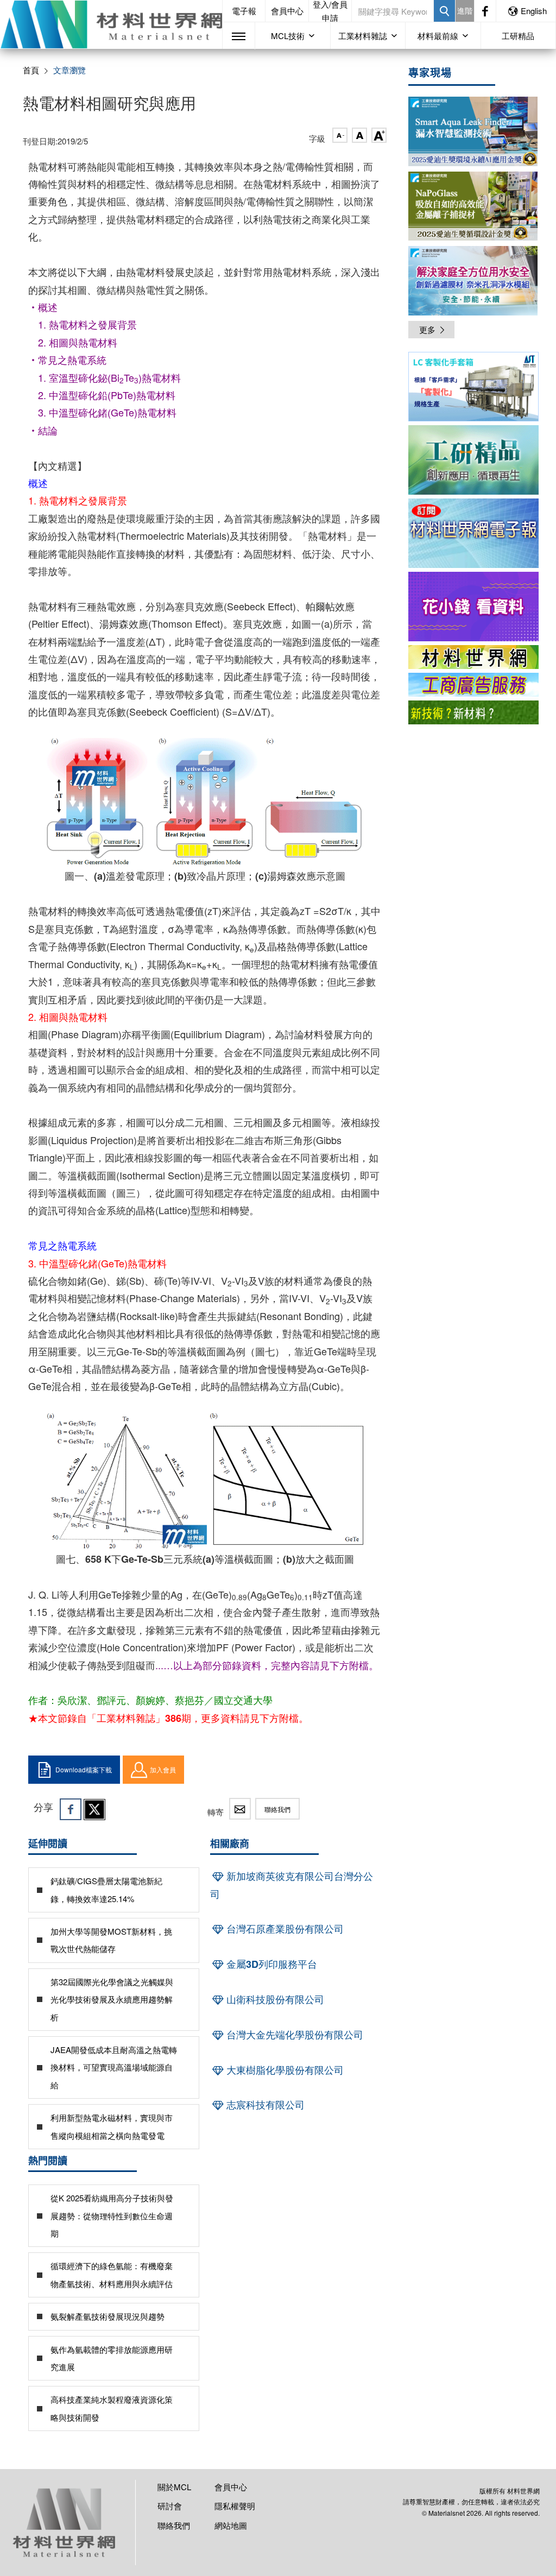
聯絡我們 (277, 1809)
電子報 (244, 11)
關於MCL (174, 2487)
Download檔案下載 (84, 1769)
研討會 (170, 2506)
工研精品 (518, 36)
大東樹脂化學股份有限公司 (284, 2070)
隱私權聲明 (235, 2506)
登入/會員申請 (330, 11)
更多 (427, 329)
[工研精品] (473, 460)
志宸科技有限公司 (264, 2105)
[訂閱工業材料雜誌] (473, 712)
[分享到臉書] (71, 1809)
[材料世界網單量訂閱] (473, 607)
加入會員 (163, 1769)
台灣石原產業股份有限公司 (284, 1929)
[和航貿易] (473, 387)
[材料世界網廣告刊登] (473, 657)
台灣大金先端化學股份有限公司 (293, 2035)
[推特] (94, 1809)
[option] (473, 389)
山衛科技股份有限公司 (274, 1999)
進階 (465, 10)
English (534, 11)
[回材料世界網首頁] (111, 24)
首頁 (31, 70)
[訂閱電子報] (473, 533)
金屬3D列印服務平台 (270, 1964)
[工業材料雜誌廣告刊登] (473, 685)
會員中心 (287, 11)
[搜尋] (444, 11)
